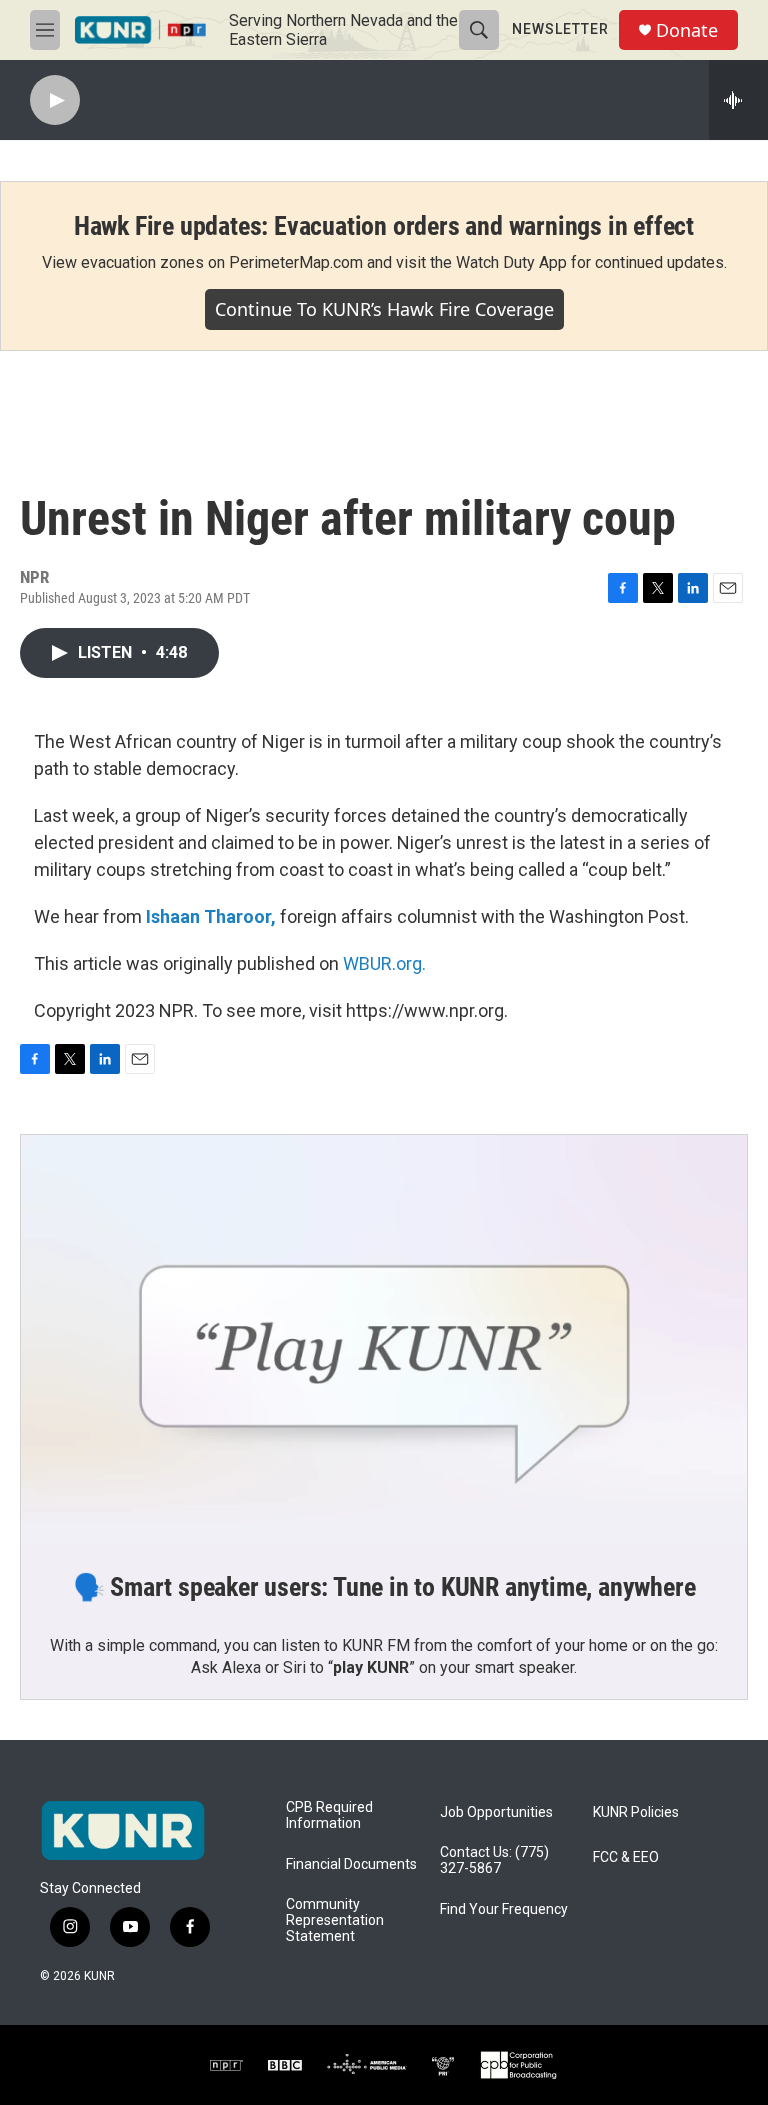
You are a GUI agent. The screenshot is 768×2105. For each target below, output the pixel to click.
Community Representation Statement (335, 1920)
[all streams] (738, 100)
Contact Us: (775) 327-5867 (494, 1860)
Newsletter (560, 29)
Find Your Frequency (504, 1909)
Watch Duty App (511, 262)
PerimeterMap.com (296, 262)
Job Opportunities (496, 1812)
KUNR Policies (636, 1812)
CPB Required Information (329, 1815)
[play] (55, 100)
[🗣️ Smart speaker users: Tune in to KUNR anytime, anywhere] (384, 1339)
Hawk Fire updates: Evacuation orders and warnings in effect (384, 226)
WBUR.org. (384, 963)
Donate (687, 30)
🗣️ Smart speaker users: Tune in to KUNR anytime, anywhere (384, 1587)
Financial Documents (351, 1864)
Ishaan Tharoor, (211, 916)
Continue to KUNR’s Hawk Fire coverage (384, 309)
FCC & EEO (626, 1857)
